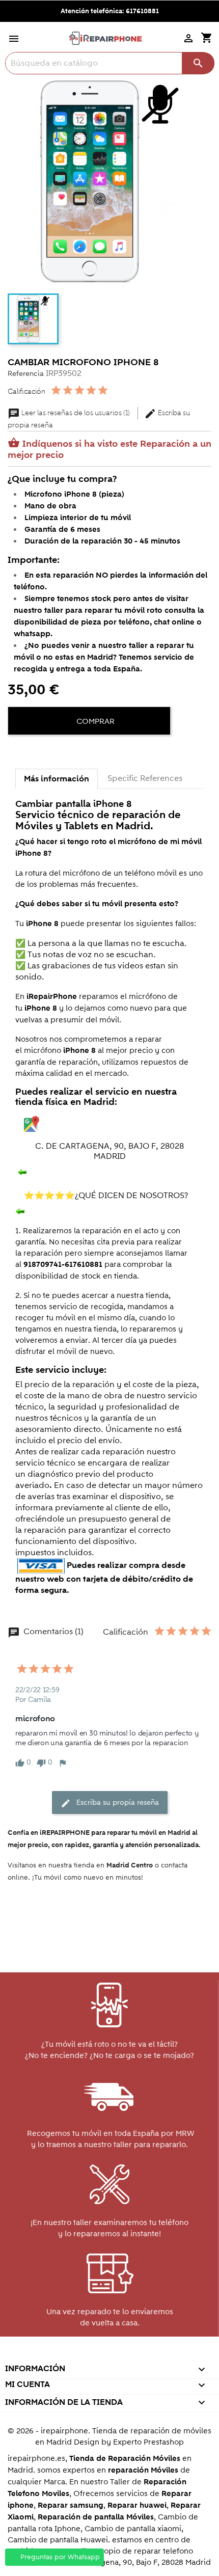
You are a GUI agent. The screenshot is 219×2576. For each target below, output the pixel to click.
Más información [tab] (57, 779)
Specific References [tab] (145, 778)
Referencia (26, 374)
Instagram (153, 2355)
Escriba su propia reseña (110, 1803)
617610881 (142, 11)
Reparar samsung (71, 2505)
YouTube (87, 2355)
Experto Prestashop (148, 2442)
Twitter (65, 2355)
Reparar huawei (137, 2505)
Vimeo (131, 2355)
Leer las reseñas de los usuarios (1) (70, 413)
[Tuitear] (36, 752)
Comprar (94, 721)
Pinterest (109, 2355)
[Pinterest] (54, 752)
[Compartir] (18, 752)
